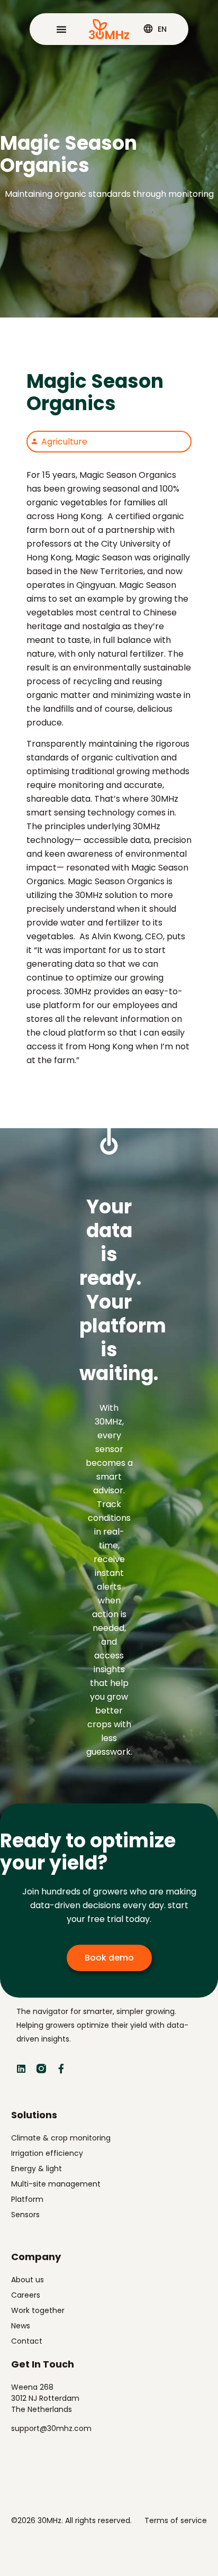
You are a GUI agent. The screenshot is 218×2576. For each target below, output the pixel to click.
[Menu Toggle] (61, 29)
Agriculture (64, 442)
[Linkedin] (21, 2069)
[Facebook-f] (61, 2069)
